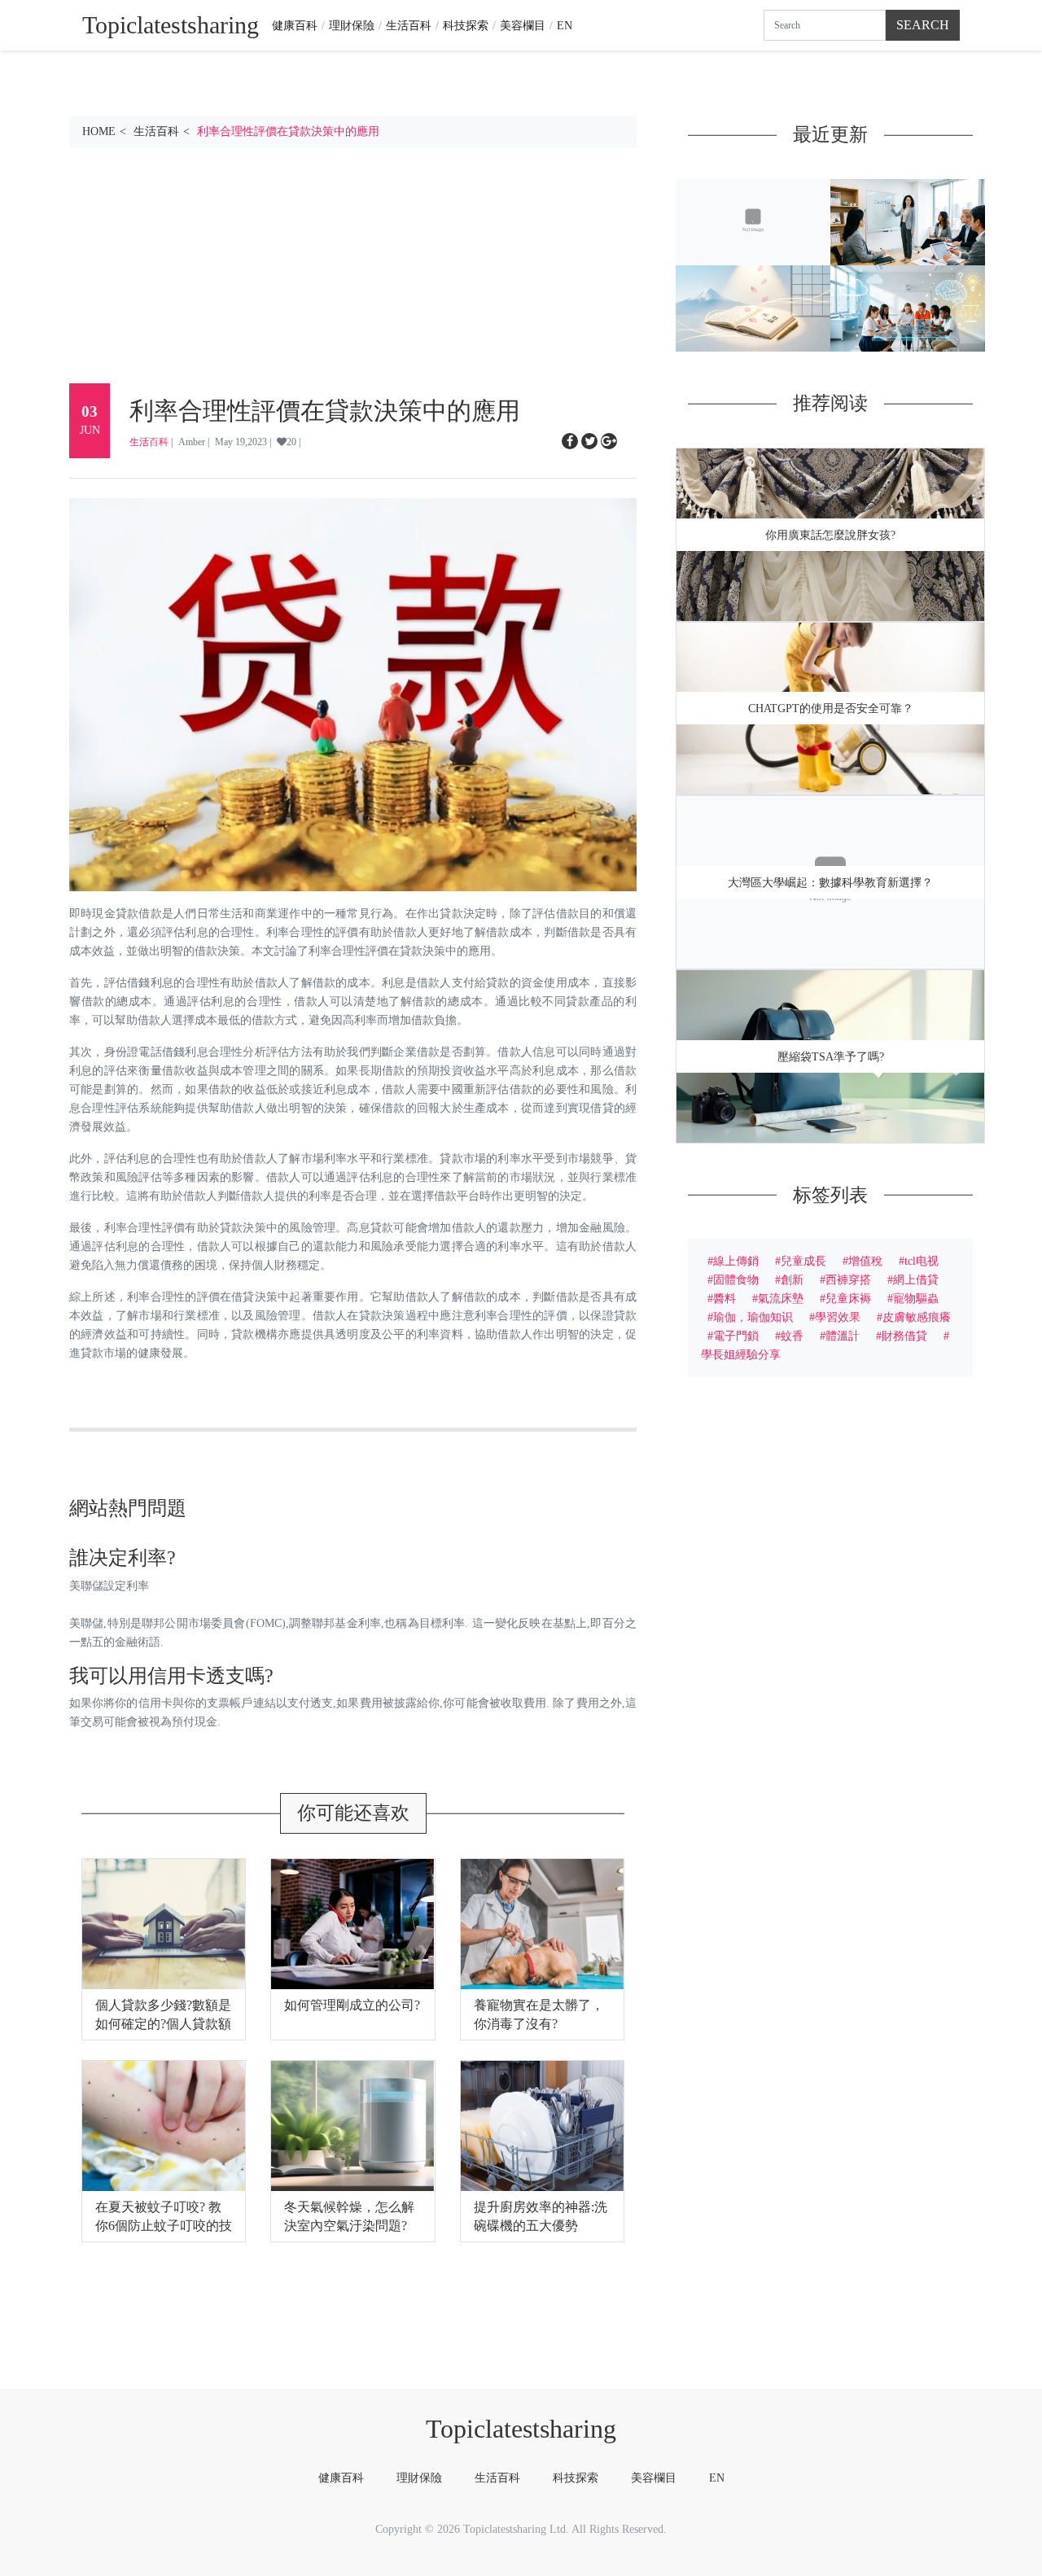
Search (923, 25)
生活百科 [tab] (497, 2478)
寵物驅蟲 (916, 1298)
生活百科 (409, 25)
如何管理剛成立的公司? (352, 2005)
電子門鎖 (736, 1336)
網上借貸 (916, 1279)
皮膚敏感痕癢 (917, 1317)
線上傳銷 (736, 1261)
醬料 (725, 1298)
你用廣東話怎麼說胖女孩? (830, 535)
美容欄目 (523, 25)
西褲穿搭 (848, 1279)
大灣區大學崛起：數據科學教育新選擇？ (830, 883)
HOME (99, 131)
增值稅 (865, 1261)
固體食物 (736, 1279)
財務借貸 (904, 1336)
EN (565, 25)
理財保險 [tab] (419, 2478)
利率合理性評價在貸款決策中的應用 (288, 131)
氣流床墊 (781, 1298)
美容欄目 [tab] (654, 2478)
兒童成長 (803, 1261)
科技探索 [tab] (576, 2478)
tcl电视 (922, 1261)
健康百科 (295, 25)
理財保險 (352, 25)
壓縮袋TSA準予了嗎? (831, 1057)
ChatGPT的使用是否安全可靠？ (831, 709)
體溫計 (843, 1336)
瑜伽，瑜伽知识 (753, 1317)
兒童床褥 (848, 1298)
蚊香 (792, 1336)
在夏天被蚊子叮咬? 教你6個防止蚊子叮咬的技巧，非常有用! (164, 2226)
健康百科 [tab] (341, 2478)
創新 (792, 1279)
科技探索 (466, 25)
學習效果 (838, 1317)
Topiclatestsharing (521, 2429)
